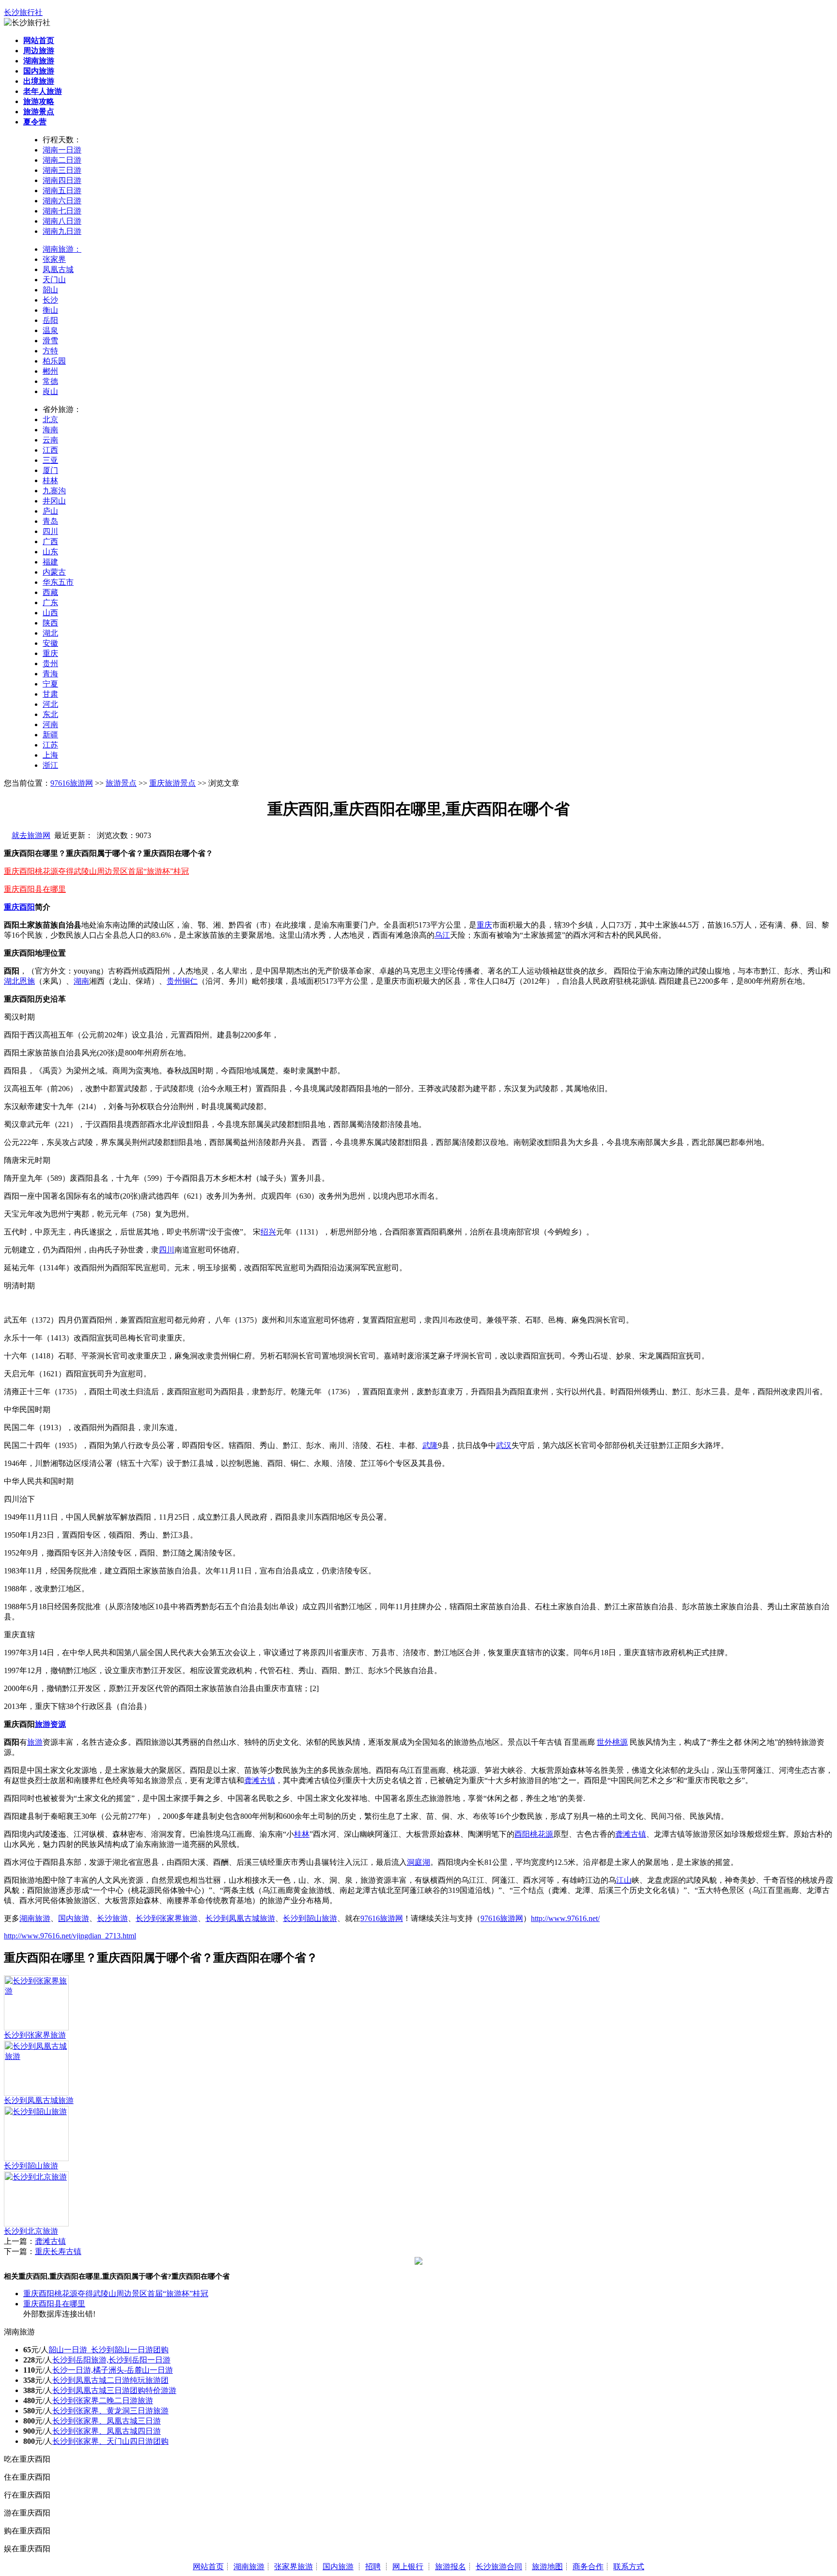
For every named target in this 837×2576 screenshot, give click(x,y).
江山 (624, 1880)
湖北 (50, 633)
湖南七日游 (62, 211)
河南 (50, 724)
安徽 (50, 643)
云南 (50, 440)
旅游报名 (450, 2567)
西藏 (50, 592)
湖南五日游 (62, 191)
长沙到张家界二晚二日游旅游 (103, 2401)
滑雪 (50, 341)
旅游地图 (547, 2567)
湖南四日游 (62, 180)
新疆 (50, 735)
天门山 (54, 280)
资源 (58, 1724)
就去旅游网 (31, 835)
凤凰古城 (58, 269)
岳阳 (50, 320)
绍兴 (268, 1232)
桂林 (50, 480)
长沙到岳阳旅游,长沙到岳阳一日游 (111, 2360)
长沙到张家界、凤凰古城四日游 (107, 2431)
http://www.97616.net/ (565, 1918)
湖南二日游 (62, 160)
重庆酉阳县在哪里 (35, 889)
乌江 (442, 935)
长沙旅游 (112, 1918)
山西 (50, 613)
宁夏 (50, 684)
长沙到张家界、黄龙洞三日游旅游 (110, 2411)
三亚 (50, 460)
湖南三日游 (62, 170)
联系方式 (629, 2567)
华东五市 (58, 582)
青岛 (50, 521)
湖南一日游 (62, 150)
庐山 (50, 511)
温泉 (50, 330)
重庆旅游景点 (172, 783)
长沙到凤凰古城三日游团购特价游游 (114, 2390)
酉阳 (27, 907)
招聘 (373, 2567)
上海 (50, 755)
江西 (50, 450)
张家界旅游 (294, 2567)
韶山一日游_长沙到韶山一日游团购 (108, 2350)
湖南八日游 (62, 221)
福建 (50, 562)
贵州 (50, 663)
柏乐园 (54, 361)
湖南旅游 (35, 1918)
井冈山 (54, 501)
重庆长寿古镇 (58, 2251)
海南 (50, 430)
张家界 (54, 259)
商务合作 (588, 2567)
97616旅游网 (72, 783)
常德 (50, 381)
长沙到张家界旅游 (167, 1918)
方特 (50, 351)
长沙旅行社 (23, 12)
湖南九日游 (62, 231)
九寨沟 (54, 491)
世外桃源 (612, 1742)
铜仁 (190, 981)
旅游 (43, 1724)
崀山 (50, 391)
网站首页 (208, 2567)
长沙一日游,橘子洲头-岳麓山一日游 (113, 2370)
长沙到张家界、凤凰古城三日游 (107, 2421)
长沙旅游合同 (499, 2567)
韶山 (50, 290)
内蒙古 (54, 572)
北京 (50, 419)
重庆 (50, 653)
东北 (50, 714)
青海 (50, 674)
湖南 (81, 981)
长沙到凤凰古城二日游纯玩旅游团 (110, 2380)
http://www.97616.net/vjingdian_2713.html (70, 1936)
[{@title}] (36, 1991)
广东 (50, 602)
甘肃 (50, 694)
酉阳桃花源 (534, 1834)
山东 (50, 552)
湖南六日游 (62, 201)
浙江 (50, 765)
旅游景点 (121, 783)
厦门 (50, 470)
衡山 (50, 310)
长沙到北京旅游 (31, 2231)
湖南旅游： (62, 249)
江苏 (50, 745)
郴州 (50, 371)
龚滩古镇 (260, 1780)
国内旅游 (74, 1918)
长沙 (50, 300)
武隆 (430, 1445)
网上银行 (408, 2567)
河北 (50, 704)
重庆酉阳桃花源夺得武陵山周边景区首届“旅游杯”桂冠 (96, 871)
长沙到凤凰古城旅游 (240, 1918)
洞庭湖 (418, 1862)
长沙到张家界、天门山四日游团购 (110, 2441)
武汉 (504, 1445)
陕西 (50, 623)
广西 (50, 541)
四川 (50, 531)
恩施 (27, 981)
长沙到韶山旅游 (310, 1918)
